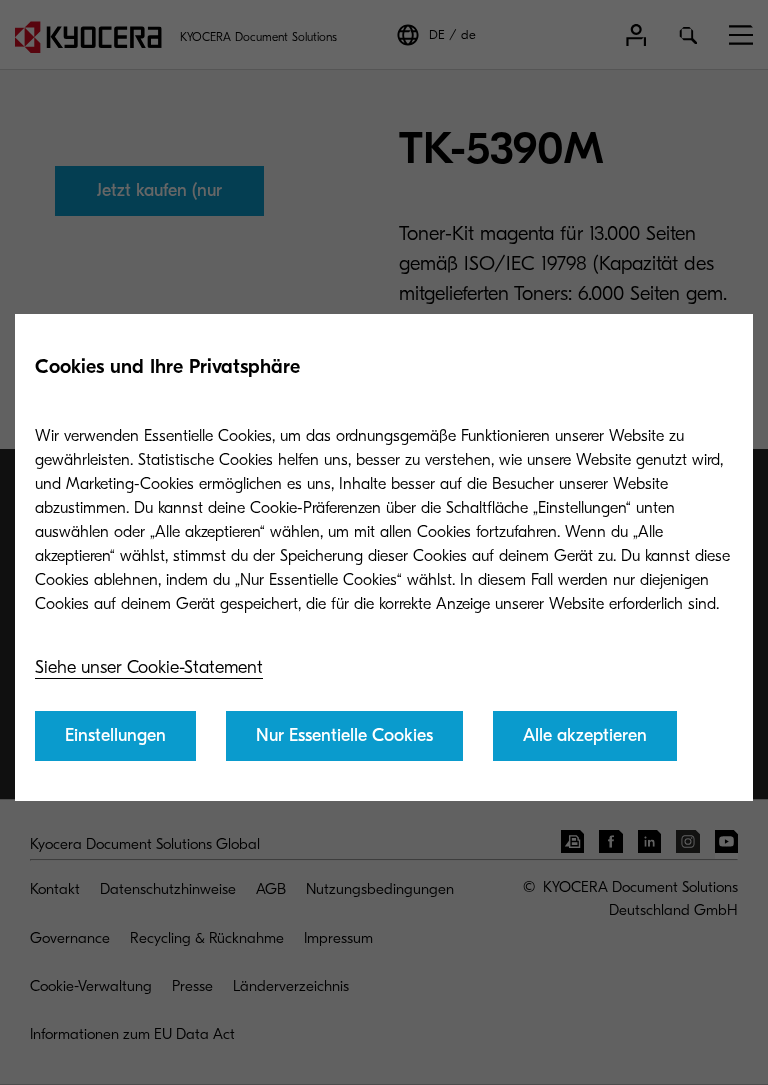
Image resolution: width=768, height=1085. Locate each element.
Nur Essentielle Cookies (344, 735)
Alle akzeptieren (585, 735)
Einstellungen (115, 735)
